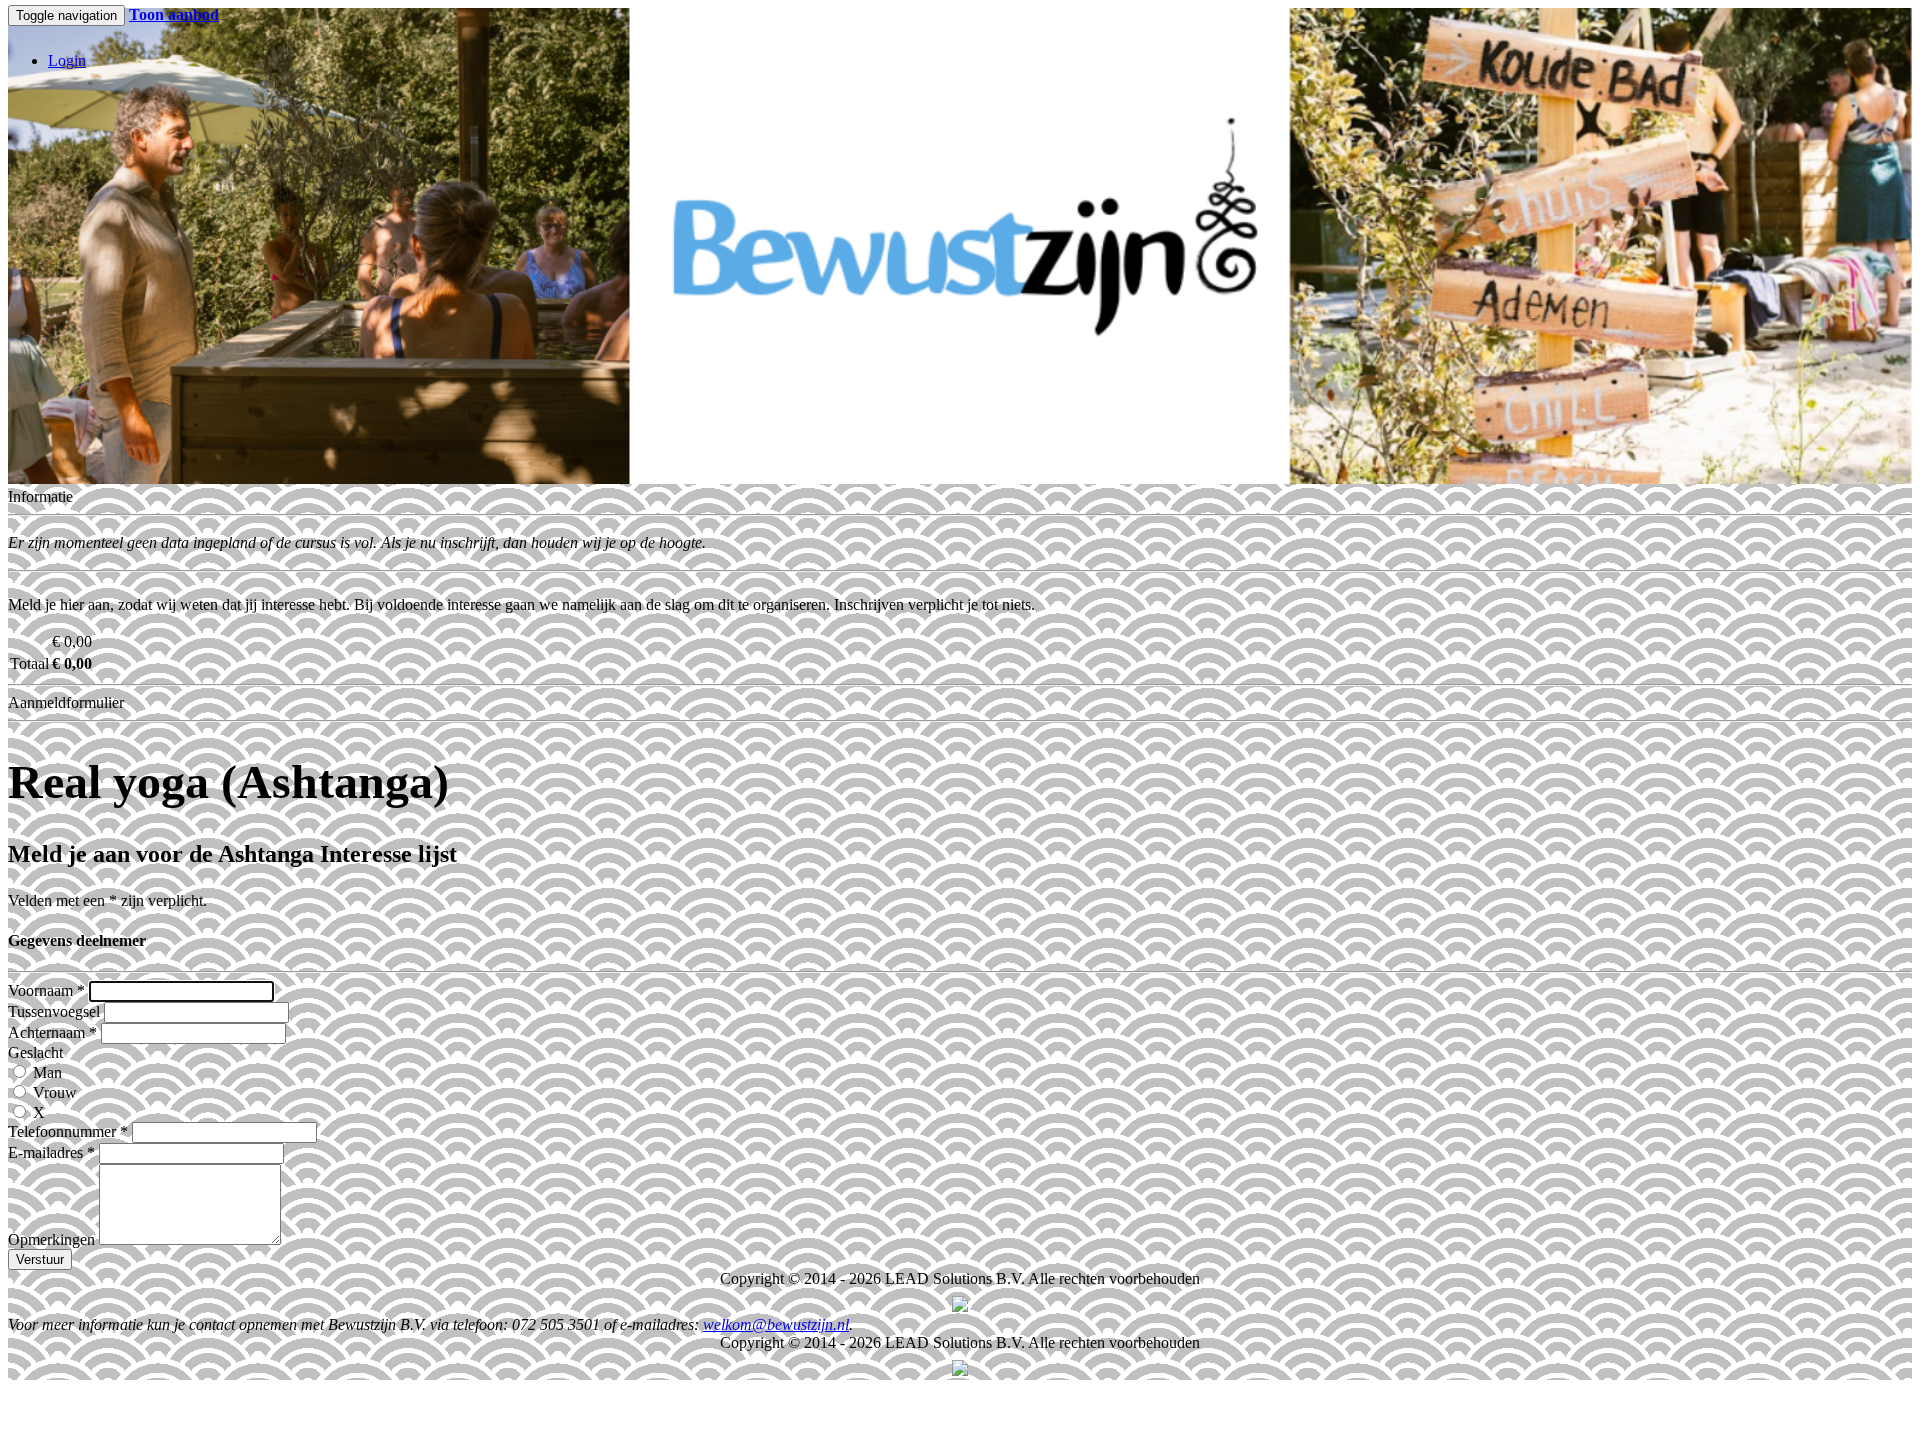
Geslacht (35, 1052)
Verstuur (40, 1259)
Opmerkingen (51, 1239)
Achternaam (52, 1032)
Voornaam (46, 990)
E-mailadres (51, 1152)
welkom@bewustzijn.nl (776, 1324)
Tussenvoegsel (54, 1011)
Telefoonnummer (68, 1131)
